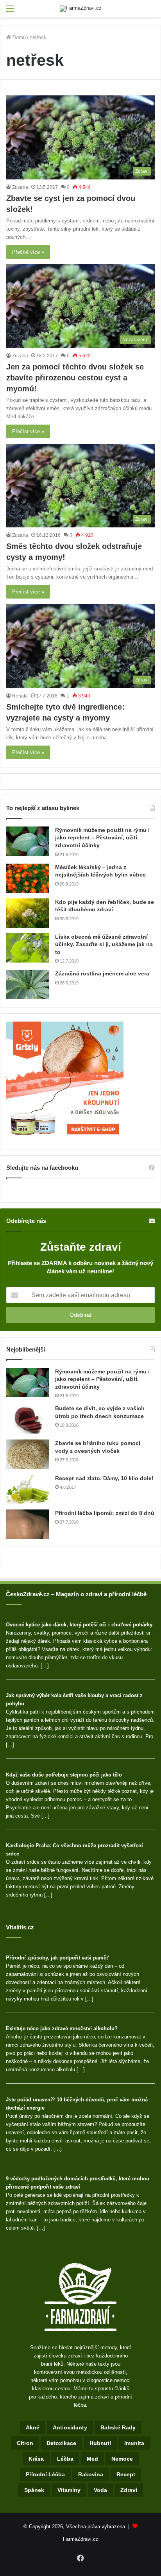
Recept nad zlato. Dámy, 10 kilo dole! (104, 1478)
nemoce (122, 2459)
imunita (134, 2443)
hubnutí (100, 2443)
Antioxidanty (70, 2427)
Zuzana (20, 187)
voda (100, 2490)
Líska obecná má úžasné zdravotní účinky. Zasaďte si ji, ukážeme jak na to (104, 944)
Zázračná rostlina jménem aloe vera (102, 973)
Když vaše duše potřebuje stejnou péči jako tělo (64, 1775)
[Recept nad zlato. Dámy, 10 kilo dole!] (28, 1489)
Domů (18, 37)
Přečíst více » (28, 252)
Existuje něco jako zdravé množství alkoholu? (62, 2028)
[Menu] (10, 12)
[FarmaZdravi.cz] (81, 9)
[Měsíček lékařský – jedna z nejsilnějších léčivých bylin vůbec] (28, 878)
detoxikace (61, 2443)
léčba (65, 2459)
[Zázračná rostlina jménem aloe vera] (28, 985)
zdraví (129, 2490)
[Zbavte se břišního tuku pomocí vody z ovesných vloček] (28, 1454)
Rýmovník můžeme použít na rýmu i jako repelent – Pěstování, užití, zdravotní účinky (102, 838)
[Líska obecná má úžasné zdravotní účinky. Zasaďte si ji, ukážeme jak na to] (28, 948)
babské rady (118, 2427)
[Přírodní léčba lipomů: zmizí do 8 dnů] (28, 1524)
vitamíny (69, 2490)
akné (33, 2427)
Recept (126, 2474)
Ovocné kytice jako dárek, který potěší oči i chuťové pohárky (79, 1625)
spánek (34, 2490)
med (92, 2459)
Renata (20, 696)
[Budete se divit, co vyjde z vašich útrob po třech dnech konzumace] (28, 1419)
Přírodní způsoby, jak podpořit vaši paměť (57, 1958)
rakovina (91, 2474)
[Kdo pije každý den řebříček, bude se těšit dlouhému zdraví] (28, 913)
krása (36, 2459)
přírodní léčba (45, 2474)
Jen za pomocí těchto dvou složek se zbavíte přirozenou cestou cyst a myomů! (75, 378)
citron (25, 2443)
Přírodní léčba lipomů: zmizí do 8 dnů (105, 1513)
